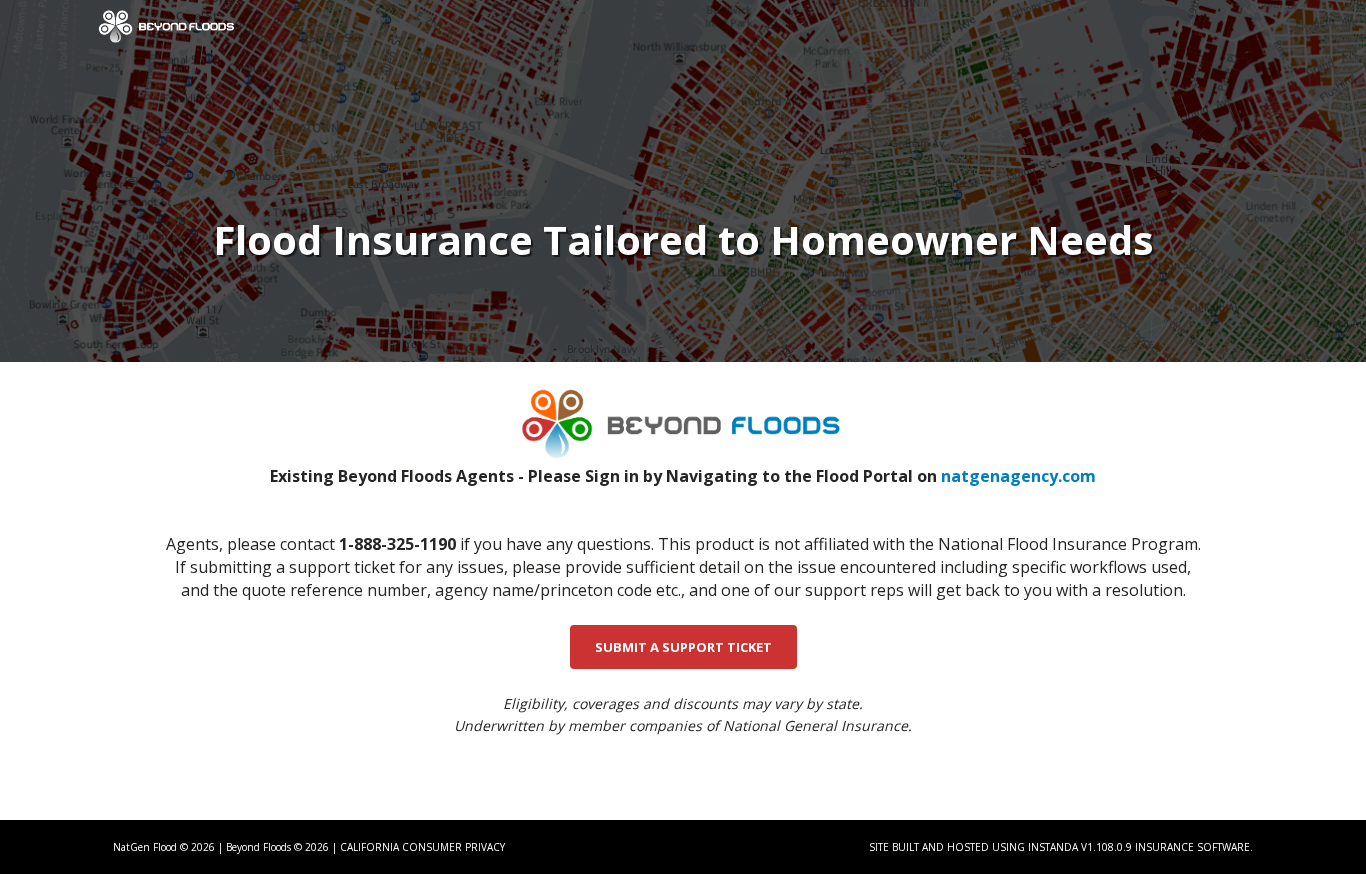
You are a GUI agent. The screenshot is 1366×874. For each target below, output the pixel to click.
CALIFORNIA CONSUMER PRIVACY (422, 847)
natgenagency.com (1018, 476)
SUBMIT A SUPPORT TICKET (683, 647)
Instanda (1053, 847)
